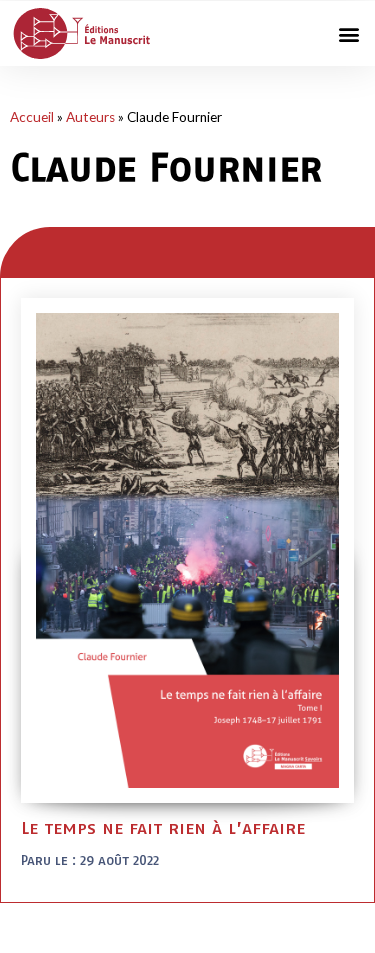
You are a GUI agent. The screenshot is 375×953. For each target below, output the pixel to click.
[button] (348, 33)
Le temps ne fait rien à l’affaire (163, 827)
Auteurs (90, 117)
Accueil (32, 117)
